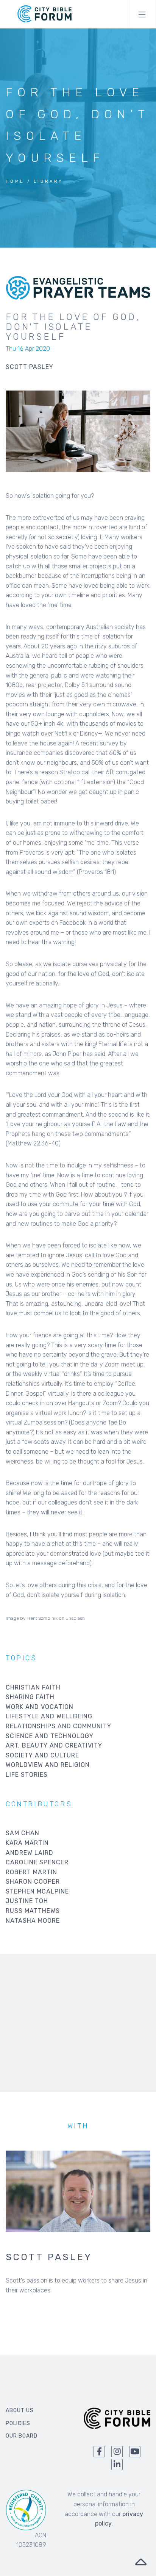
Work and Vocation (40, 1707)
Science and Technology (50, 1736)
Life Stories (27, 1775)
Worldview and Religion (48, 1765)
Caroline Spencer (37, 1862)
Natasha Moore (33, 1921)
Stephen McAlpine (37, 1891)
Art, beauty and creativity (54, 1745)
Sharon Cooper (33, 1882)
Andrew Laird (30, 1853)
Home (15, 181)
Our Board (22, 2436)
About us (20, 2410)
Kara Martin (27, 1843)
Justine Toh (27, 1901)
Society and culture (42, 1755)
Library (48, 181)
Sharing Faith (30, 1697)
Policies (18, 2423)
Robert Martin (31, 1872)
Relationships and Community (58, 1726)
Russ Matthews (33, 1911)
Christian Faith (33, 1687)
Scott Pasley (49, 2257)
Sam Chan (23, 1833)
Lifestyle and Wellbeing (49, 1716)
